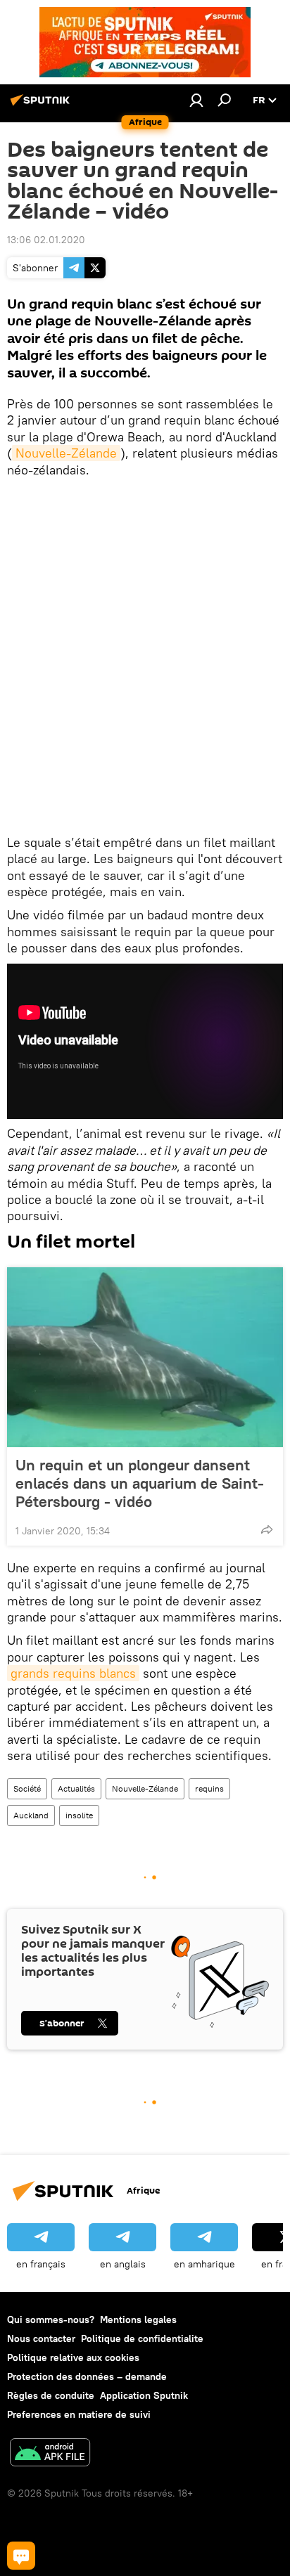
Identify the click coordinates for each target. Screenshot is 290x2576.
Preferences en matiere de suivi (79, 2414)
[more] (267, 1529)
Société (27, 1788)
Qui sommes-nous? (51, 2319)
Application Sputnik (144, 2395)
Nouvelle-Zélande (66, 453)
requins (209, 1788)
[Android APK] (50, 2454)
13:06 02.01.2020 (46, 240)
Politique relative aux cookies (73, 2357)
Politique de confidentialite (142, 2338)
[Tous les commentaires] (21, 2556)
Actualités (76, 1788)
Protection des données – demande (87, 2376)
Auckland (31, 1815)
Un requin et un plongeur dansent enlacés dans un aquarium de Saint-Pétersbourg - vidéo (140, 1483)
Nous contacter (41, 2338)
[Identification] (196, 100)
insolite (79, 1815)
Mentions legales (138, 2319)
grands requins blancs (73, 1673)
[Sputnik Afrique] (42, 105)
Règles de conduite (51, 2395)
